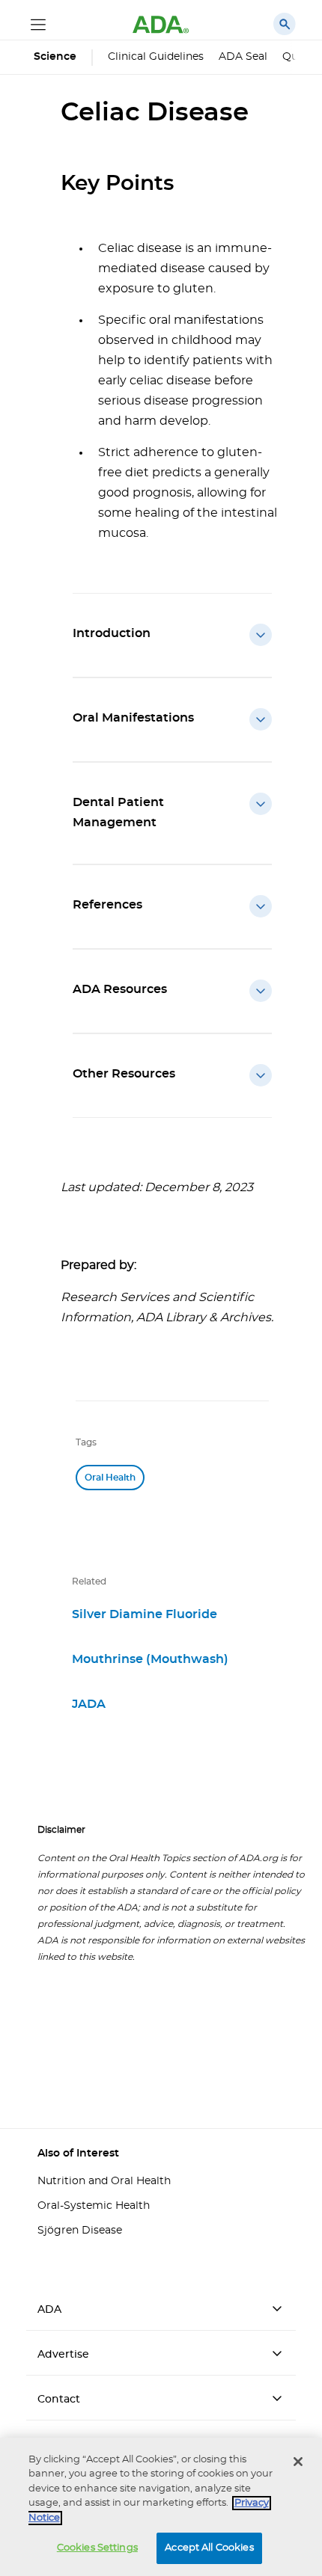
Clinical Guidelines (156, 57)
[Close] (298, 2462)
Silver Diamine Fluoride (145, 1614)
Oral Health (110, 1478)
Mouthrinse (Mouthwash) (150, 1659)
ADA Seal (243, 57)
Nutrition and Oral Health (104, 2181)
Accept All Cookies (209, 2548)
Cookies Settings (97, 2548)
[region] (161, 2507)
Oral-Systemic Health (94, 2206)
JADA (89, 1704)
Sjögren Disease (80, 2231)
